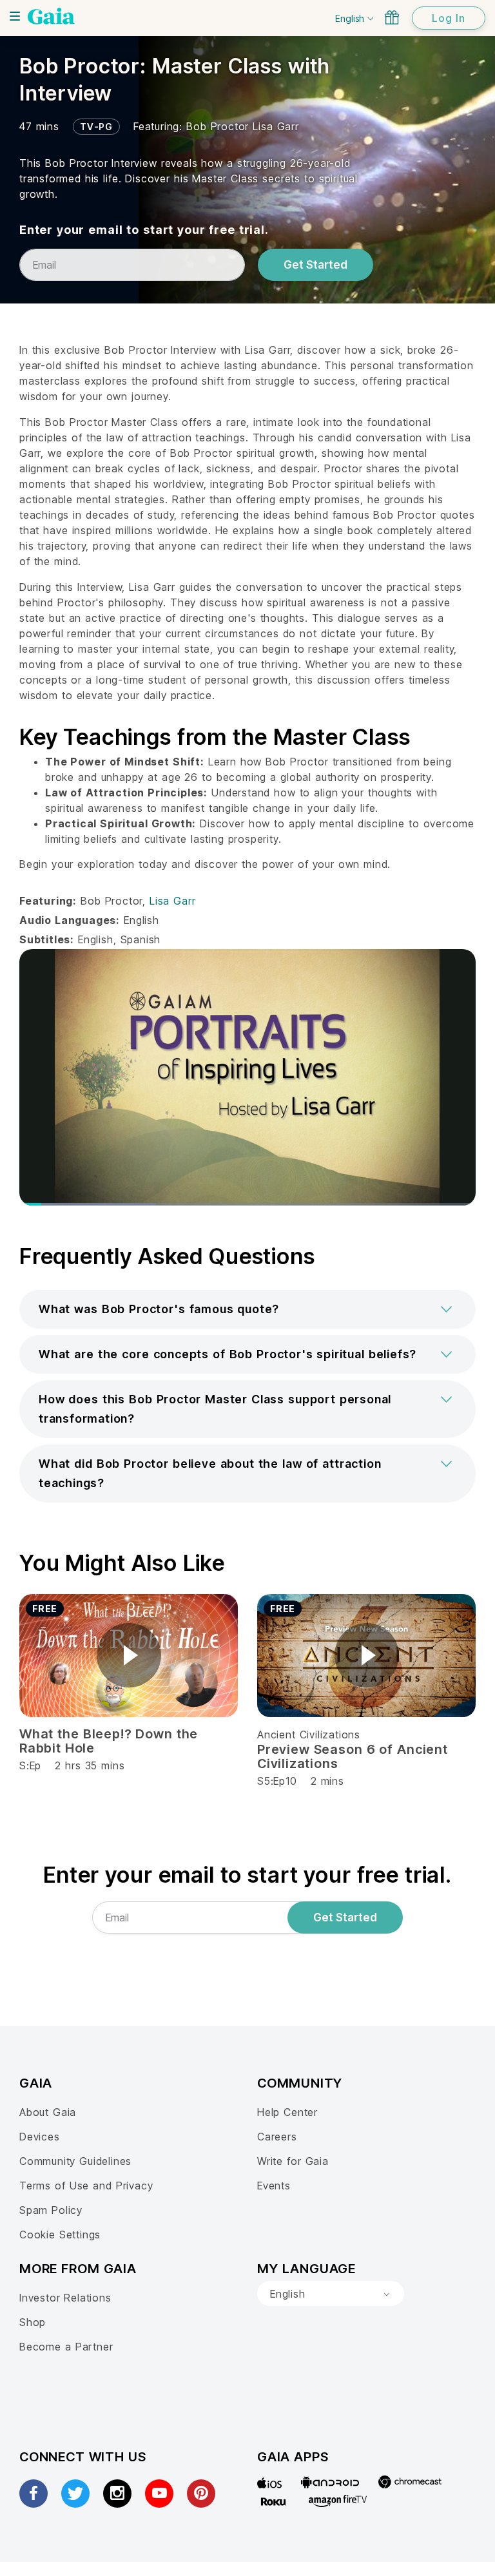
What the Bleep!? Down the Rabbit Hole (109, 1741)
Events (274, 2186)
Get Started (315, 265)
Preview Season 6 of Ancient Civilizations (353, 1756)
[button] (247, 1309)
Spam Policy (51, 2210)
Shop (33, 2322)
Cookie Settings (60, 2235)
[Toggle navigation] (15, 16)
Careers (277, 2137)
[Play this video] (129, 1655)
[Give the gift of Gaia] (392, 17)
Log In (449, 18)
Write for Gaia (293, 2161)
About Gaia (48, 2112)
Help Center (287, 2112)
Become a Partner (66, 2347)
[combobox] (331, 2294)
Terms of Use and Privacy (86, 2186)
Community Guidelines (75, 2161)
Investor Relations (65, 2298)
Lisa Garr (276, 126)
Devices (40, 2137)
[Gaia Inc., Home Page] (51, 16)
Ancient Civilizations (309, 1735)
